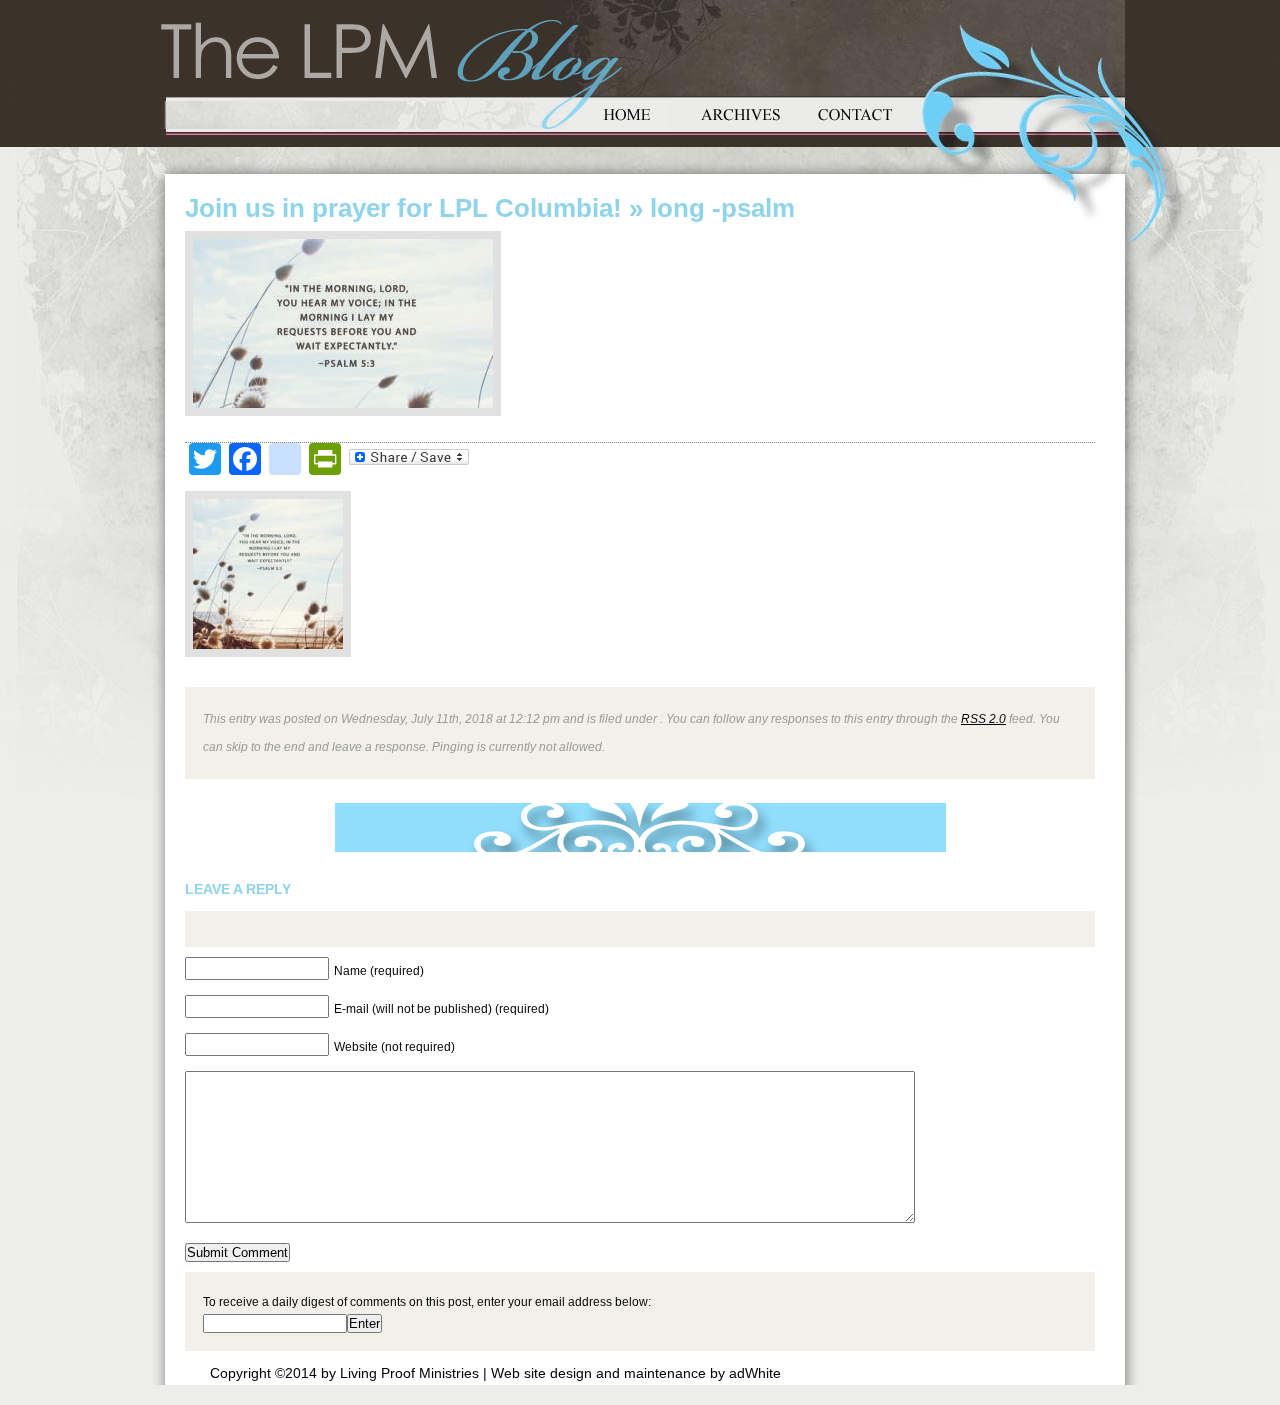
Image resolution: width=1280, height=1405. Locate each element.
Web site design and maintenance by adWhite (636, 1373)
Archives (741, 112)
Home (627, 112)
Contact (855, 112)
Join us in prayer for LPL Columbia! (403, 208)
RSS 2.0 (983, 718)
